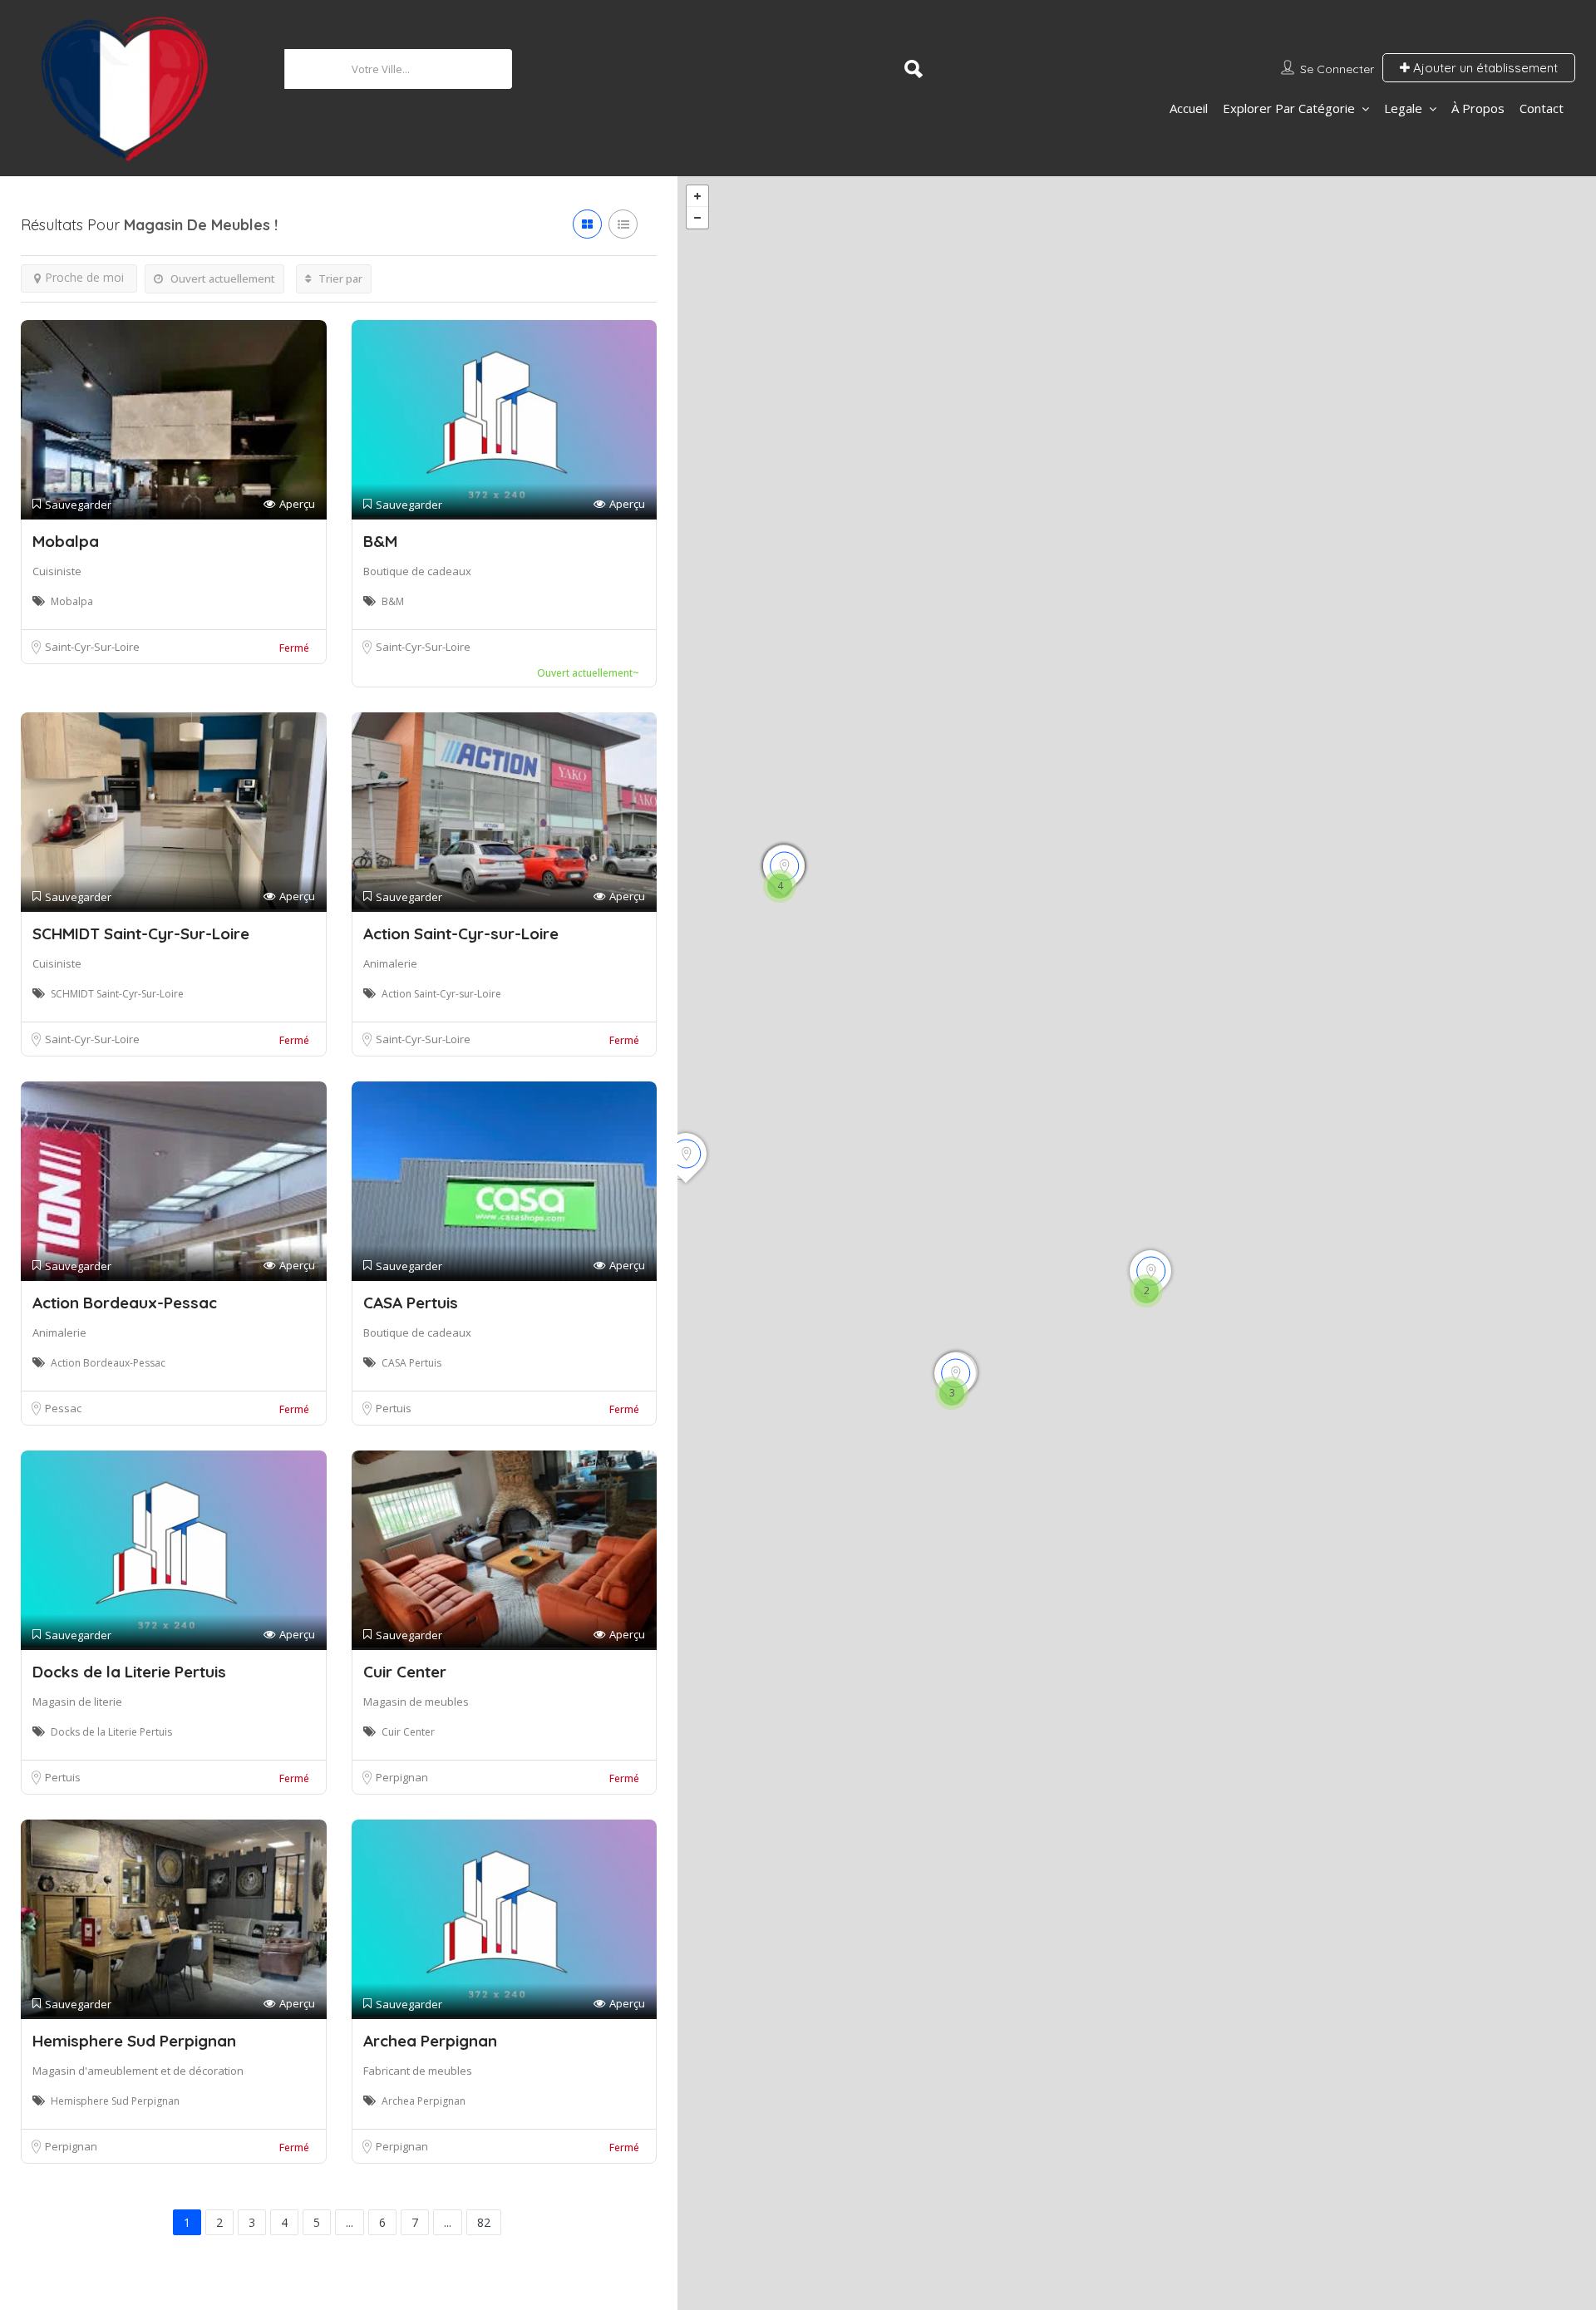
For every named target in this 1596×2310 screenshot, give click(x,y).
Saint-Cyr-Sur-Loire (92, 647)
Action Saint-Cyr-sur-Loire (461, 933)
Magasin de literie (77, 1702)
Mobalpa (66, 541)
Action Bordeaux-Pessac (125, 1303)
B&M (380, 541)
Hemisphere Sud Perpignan (134, 2041)
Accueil (1189, 108)
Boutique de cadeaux (417, 571)
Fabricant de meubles (418, 2071)
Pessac (63, 1408)
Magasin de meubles (416, 1702)
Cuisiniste (57, 571)
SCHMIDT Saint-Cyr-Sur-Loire (141, 933)
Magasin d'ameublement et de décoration (138, 2071)
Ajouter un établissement (1484, 68)
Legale (1403, 108)
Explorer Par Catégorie (1289, 108)
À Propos (1478, 108)
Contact (1542, 108)
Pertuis (394, 1408)
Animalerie (390, 963)
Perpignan (402, 1777)
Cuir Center (405, 1672)
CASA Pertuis (411, 1303)
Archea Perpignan (430, 2041)
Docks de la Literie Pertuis (129, 1672)
